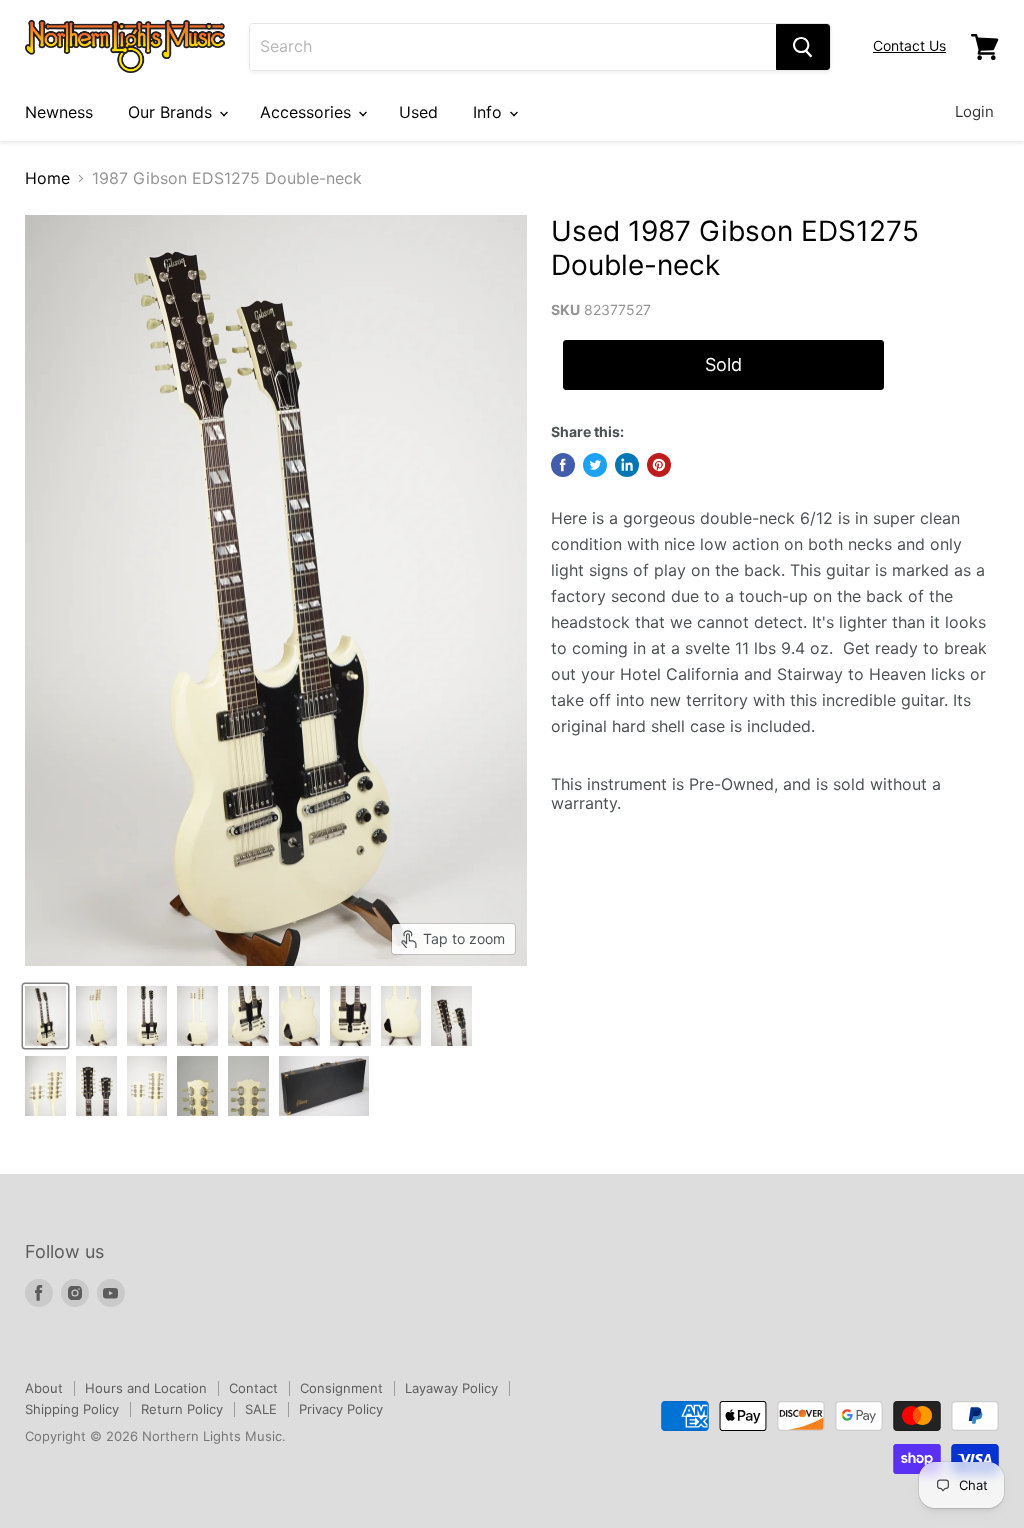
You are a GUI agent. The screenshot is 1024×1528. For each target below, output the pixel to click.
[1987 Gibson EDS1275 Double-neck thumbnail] (45, 1016)
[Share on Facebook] (563, 465)
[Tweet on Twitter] (595, 465)
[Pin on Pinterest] (659, 465)
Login (974, 111)
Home (47, 178)
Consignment (341, 1388)
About (44, 1388)
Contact (253, 1388)
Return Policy (182, 1409)
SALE (261, 1409)
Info (490, 112)
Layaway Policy (451, 1388)
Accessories (308, 112)
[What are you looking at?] (803, 47)
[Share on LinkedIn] (627, 465)
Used (418, 112)
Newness (59, 112)
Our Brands (172, 112)
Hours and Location (146, 1388)
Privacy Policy (341, 1409)
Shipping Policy (72, 1409)
